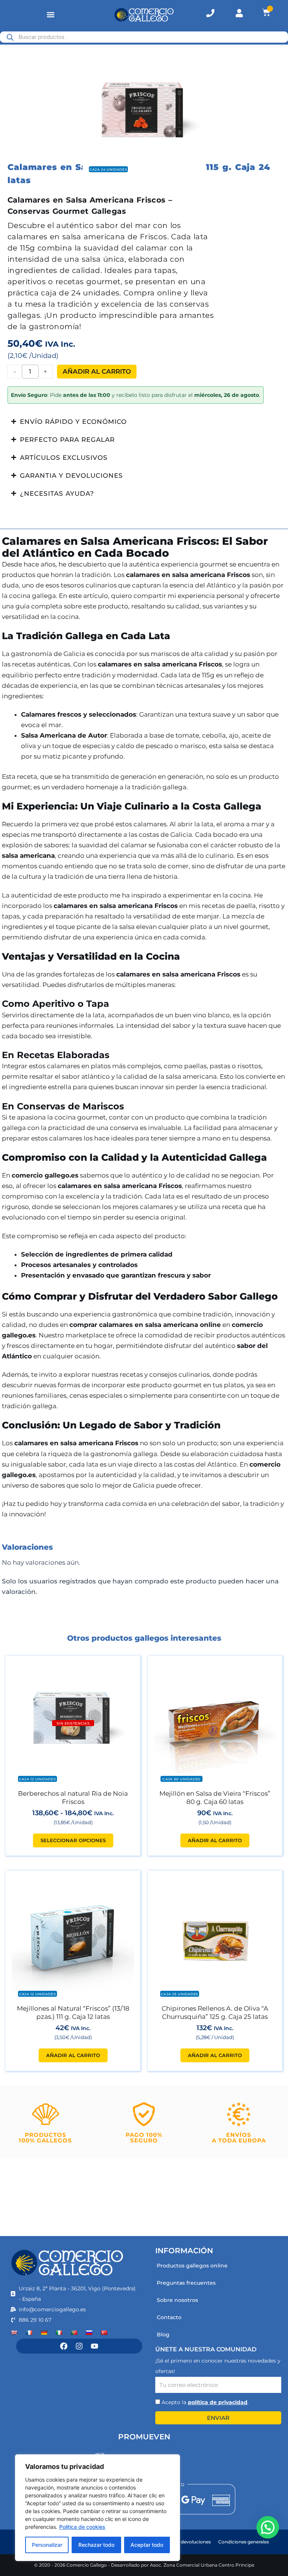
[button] (50, 15)
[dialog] (97, 2508)
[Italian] (59, 2333)
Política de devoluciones (183, 2542)
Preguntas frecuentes (186, 2283)
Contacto (169, 2317)
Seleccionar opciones (73, 1840)
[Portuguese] (74, 2333)
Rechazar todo (96, 2545)
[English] (14, 2333)
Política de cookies (82, 2527)
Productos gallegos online (192, 2266)
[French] (29, 2333)
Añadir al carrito (97, 371)
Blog (163, 2334)
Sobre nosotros (177, 2300)
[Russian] (89, 2333)
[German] (44, 2333)
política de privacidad (218, 2402)
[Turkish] (104, 2333)
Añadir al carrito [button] (215, 1840)
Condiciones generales (244, 2542)
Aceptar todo (147, 2545)
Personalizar (47, 2545)
